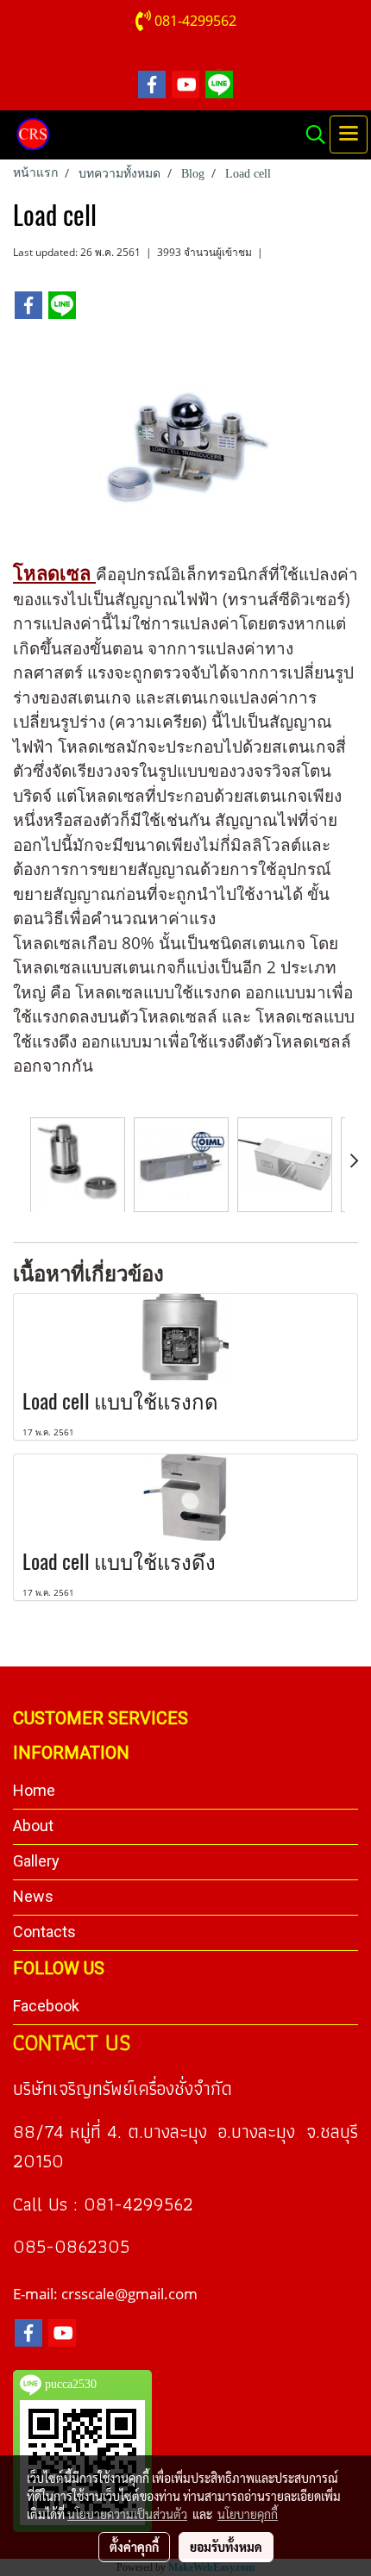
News (33, 1896)
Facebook (46, 2006)
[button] (310, 134)
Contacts (44, 1932)
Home (34, 1790)
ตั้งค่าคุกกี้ (134, 2547)
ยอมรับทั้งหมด (226, 2547)
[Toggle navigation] (349, 134)
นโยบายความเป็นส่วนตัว (127, 2514)
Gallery (36, 1861)
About (33, 1826)
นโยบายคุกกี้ (248, 2514)
